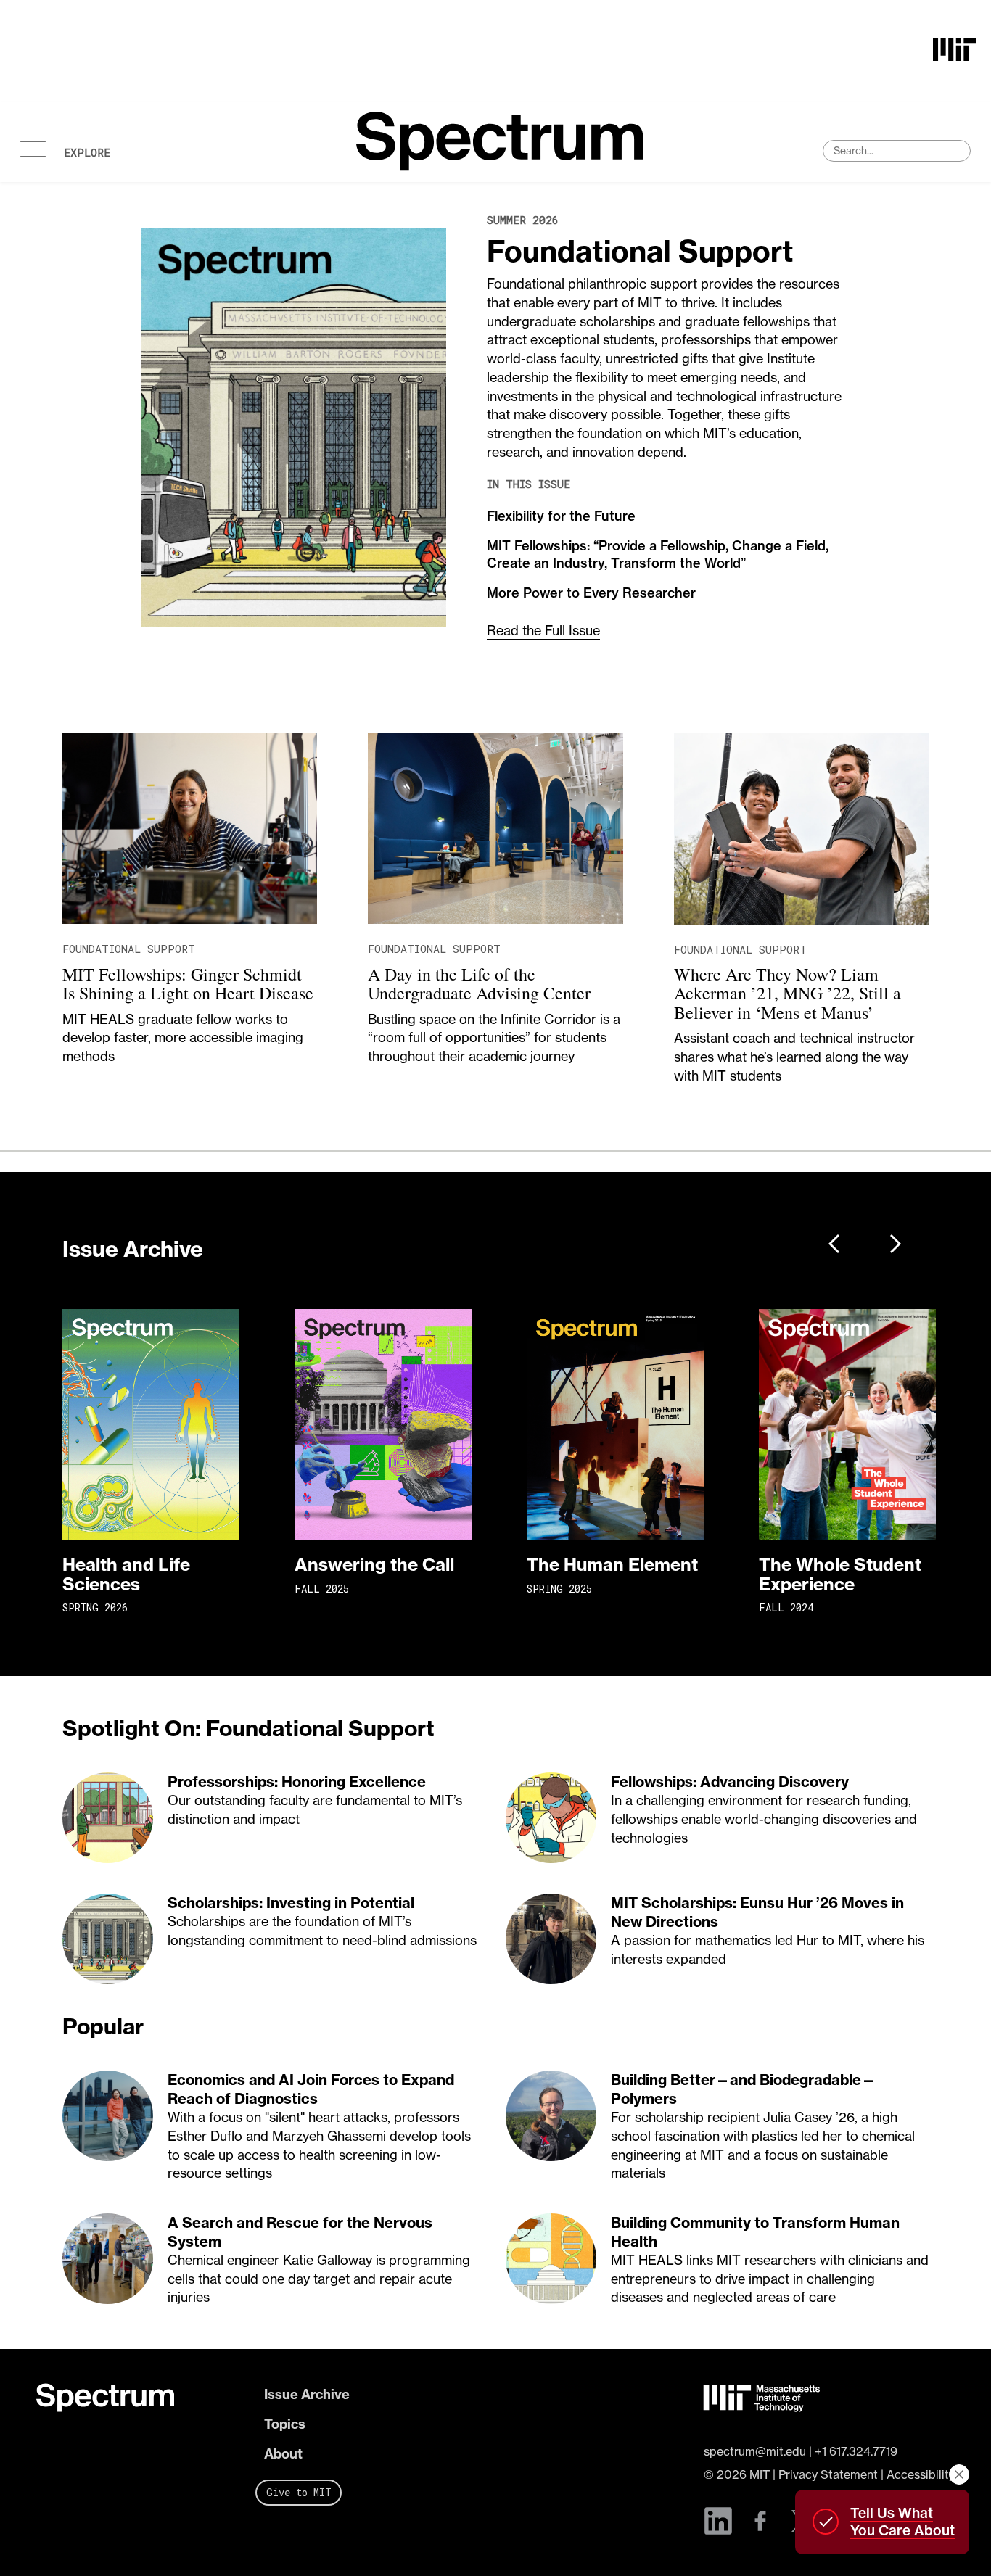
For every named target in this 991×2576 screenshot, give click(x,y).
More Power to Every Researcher (591, 593)
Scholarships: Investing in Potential (291, 1903)
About (283, 2454)
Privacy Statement (828, 2474)
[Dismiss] (959, 2474)
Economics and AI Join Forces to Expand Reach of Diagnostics (311, 2089)
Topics (285, 2424)
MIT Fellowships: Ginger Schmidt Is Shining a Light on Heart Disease (188, 983)
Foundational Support (640, 251)
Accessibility (921, 2474)
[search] (897, 151)
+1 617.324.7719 (856, 2451)
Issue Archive (307, 2394)
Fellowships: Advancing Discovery (730, 1782)
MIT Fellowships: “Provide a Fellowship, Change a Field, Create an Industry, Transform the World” (658, 554)
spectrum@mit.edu (755, 2451)
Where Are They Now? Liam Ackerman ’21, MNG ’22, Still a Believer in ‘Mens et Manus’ (788, 993)
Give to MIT (299, 2492)
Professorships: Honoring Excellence (297, 1782)
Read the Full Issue (543, 631)
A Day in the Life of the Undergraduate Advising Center (479, 983)
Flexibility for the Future (561, 516)
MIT (760, 2474)
